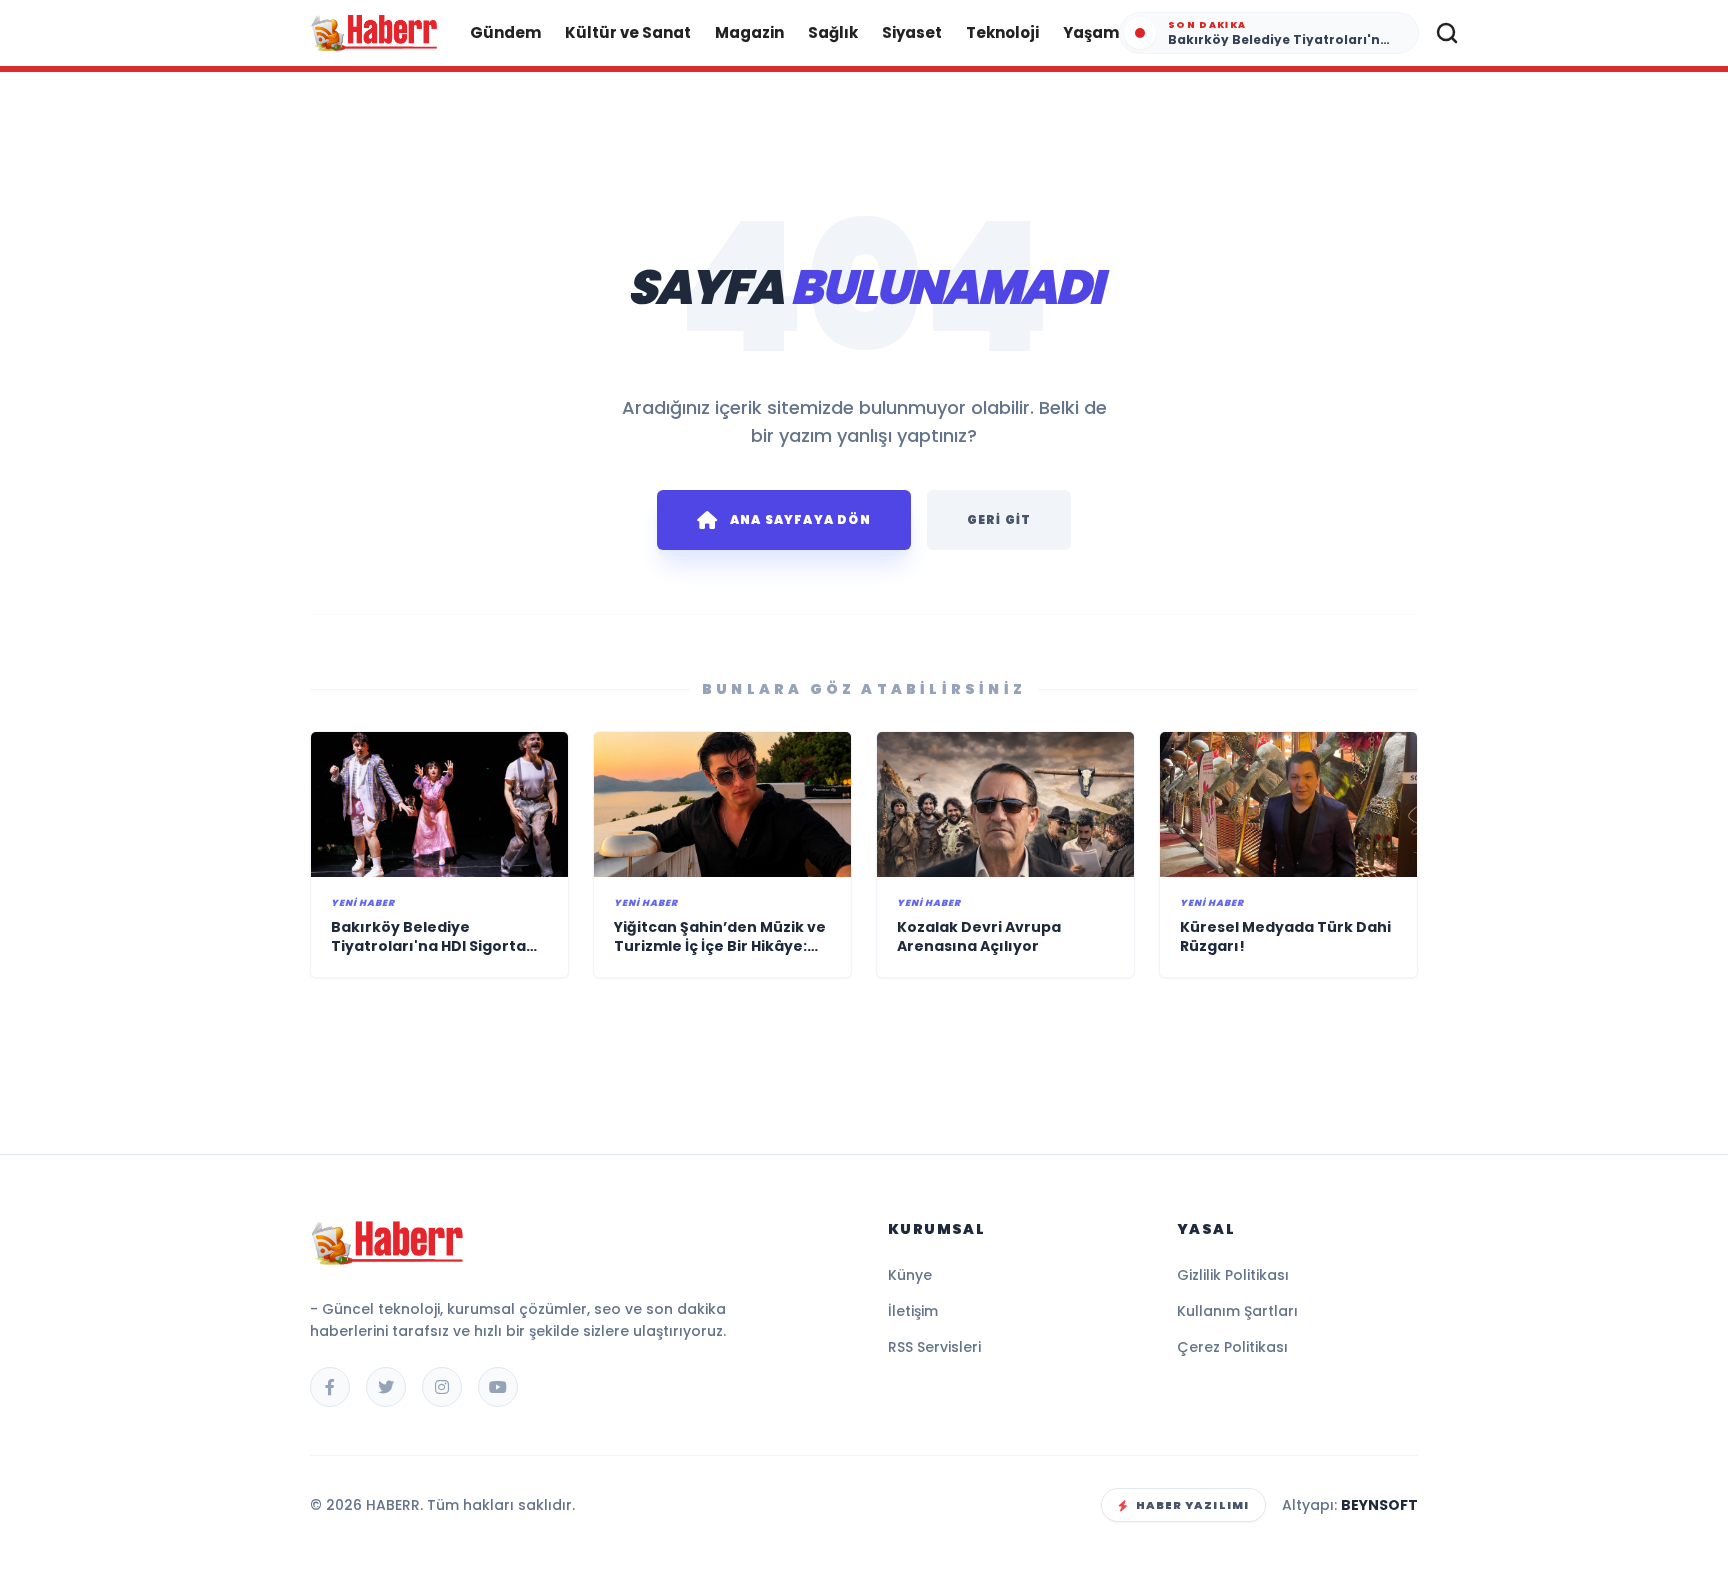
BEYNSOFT (1379, 1505)
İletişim (913, 1311)
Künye (910, 1275)
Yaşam (1091, 32)
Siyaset (912, 32)
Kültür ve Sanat (628, 32)
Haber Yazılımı (1192, 1505)
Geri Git (999, 519)
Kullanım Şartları (1237, 1311)
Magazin (749, 32)
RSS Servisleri (934, 1347)
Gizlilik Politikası (1233, 1275)
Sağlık (833, 32)
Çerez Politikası (1232, 1347)
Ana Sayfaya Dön (800, 519)
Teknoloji (1002, 32)
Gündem (505, 32)
